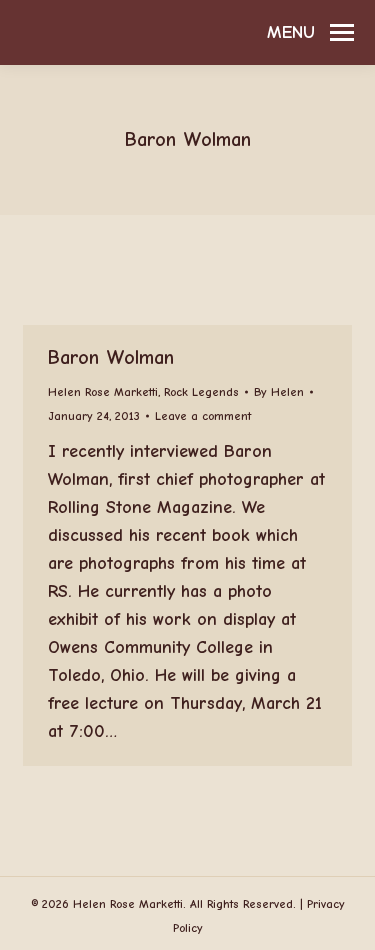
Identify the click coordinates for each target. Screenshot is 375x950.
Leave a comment (203, 416)
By (279, 392)
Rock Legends (201, 392)
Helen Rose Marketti (103, 392)
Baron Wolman (111, 357)
